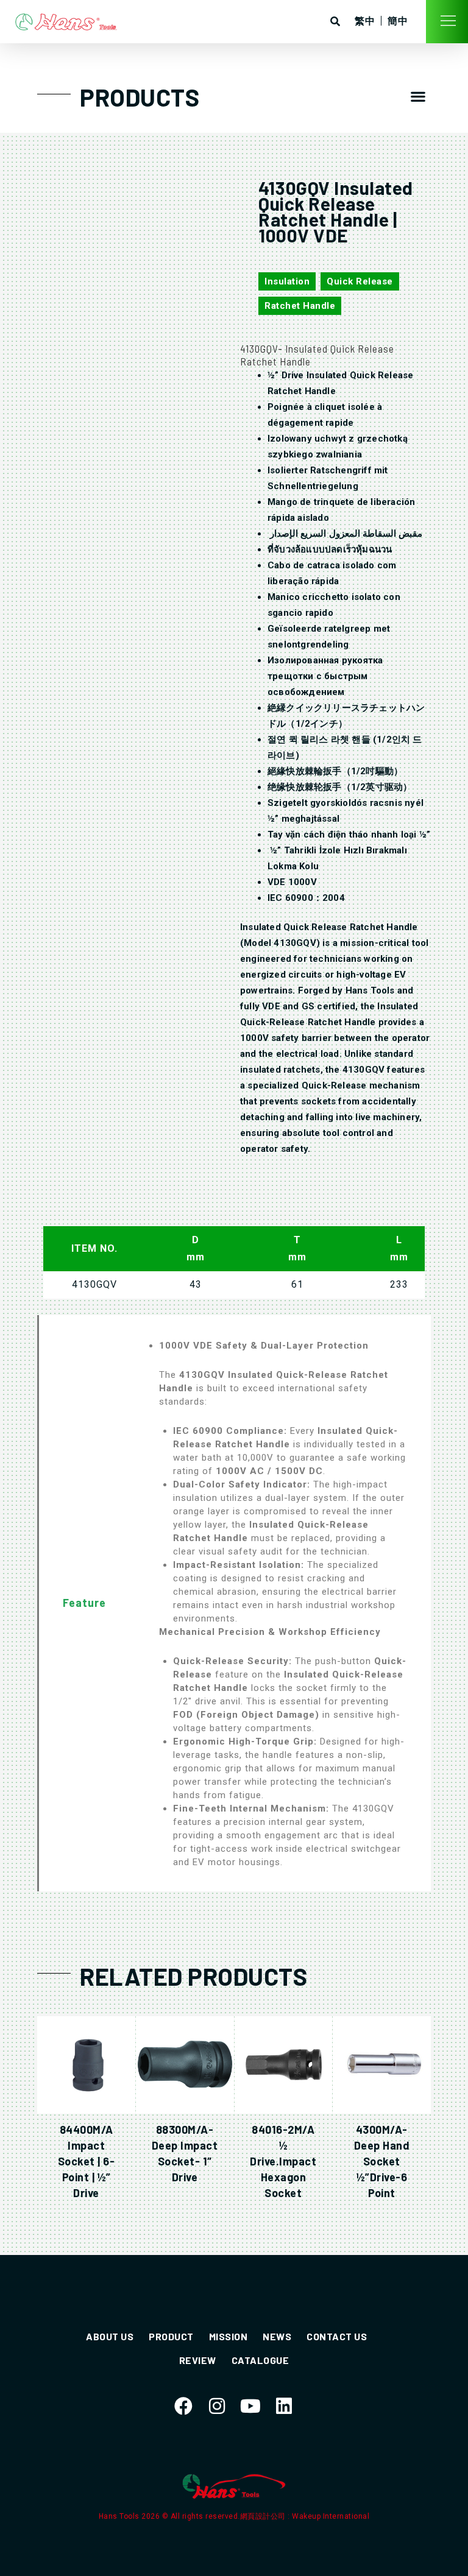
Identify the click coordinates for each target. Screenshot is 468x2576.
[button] (419, 96)
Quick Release (360, 281)
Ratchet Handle (300, 306)
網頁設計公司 (264, 2516)
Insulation (287, 281)
